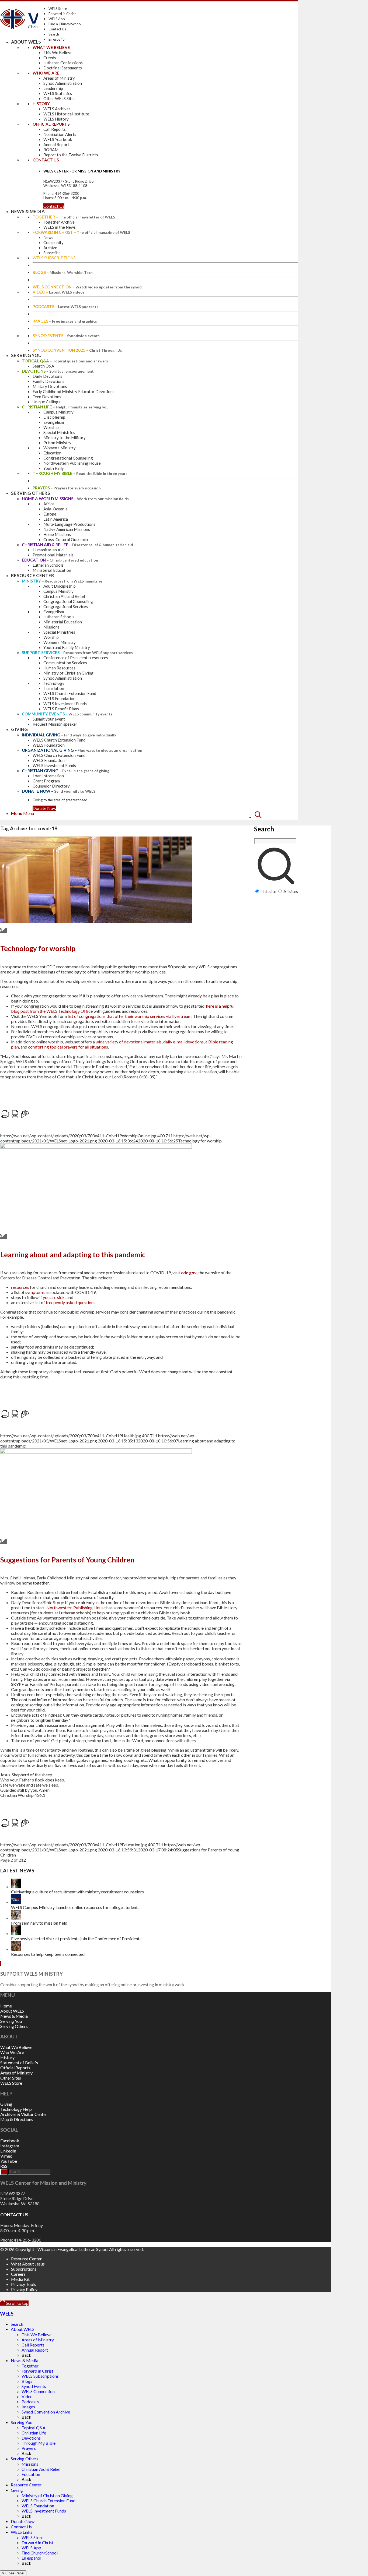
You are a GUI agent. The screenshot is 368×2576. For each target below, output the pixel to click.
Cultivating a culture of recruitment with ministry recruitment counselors (77, 1892)
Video (27, 2396)
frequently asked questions (71, 1302)
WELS (7, 2314)
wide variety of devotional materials (129, 1042)
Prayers (29, 2448)
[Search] (258, 817)
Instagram (10, 2146)
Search (54, 34)
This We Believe (37, 2335)
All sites (291, 891)
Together (30, 2366)
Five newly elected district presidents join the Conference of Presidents (76, 1938)
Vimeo (6, 2156)
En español (57, 39)
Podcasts (30, 2402)
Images (28, 2407)
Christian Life (34, 2433)
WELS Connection (38, 2391)
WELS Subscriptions (40, 2376)
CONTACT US (14, 2215)
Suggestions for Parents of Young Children (67, 1560)
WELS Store (58, 9)
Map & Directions (17, 2119)
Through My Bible (39, 2443)
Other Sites (11, 2078)
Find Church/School (40, 2553)
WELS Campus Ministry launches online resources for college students (75, 1907)
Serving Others (14, 2026)
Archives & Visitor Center (24, 2114)
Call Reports (33, 2345)
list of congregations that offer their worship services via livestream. (130, 1016)
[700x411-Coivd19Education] (96, 1452)
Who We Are (12, 2052)
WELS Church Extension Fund (48, 2501)
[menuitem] (276, 852)
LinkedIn (8, 2151)
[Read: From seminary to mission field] (16, 1918)
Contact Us (57, 29)
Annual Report (35, 2350)
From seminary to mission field (39, 1923)
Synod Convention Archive (46, 2412)
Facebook (10, 2141)
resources (20, 1287)
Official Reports (15, 2068)
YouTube (9, 2161)
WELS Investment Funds (44, 2511)
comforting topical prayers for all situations (68, 1047)
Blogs (27, 2381)
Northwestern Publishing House (76, 1608)
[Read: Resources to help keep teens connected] (16, 1949)
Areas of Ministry (16, 2073)
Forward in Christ (62, 14)
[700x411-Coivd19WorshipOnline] (96, 921)
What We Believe (16, 2047)
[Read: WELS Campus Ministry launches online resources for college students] (16, 1902)
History (7, 2057)
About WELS (12, 2011)
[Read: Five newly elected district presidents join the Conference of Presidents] (16, 1933)
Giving (6, 2104)
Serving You (11, 2021)
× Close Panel (13, 2573)
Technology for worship (38, 948)
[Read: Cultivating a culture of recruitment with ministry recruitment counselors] (16, 1887)
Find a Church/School (65, 24)
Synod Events (34, 2386)
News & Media (14, 2016)
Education (31, 2474)
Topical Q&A (34, 2428)
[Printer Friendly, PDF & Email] (54, 1117)
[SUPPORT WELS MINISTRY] (1, 1964)
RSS (4, 2166)
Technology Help (16, 2109)
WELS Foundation (38, 2506)
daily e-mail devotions (183, 1042)
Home (6, 2006)
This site (268, 891)
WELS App (57, 19)
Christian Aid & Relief (41, 2469)
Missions (30, 2464)
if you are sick (52, 1297)
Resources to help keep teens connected (48, 1954)
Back (26, 2355)
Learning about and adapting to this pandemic (73, 1255)
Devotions (31, 2438)
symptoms (35, 1292)
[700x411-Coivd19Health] (96, 1147)
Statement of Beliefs (19, 2062)
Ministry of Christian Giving (47, 2495)
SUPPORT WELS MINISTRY (32, 1974)
